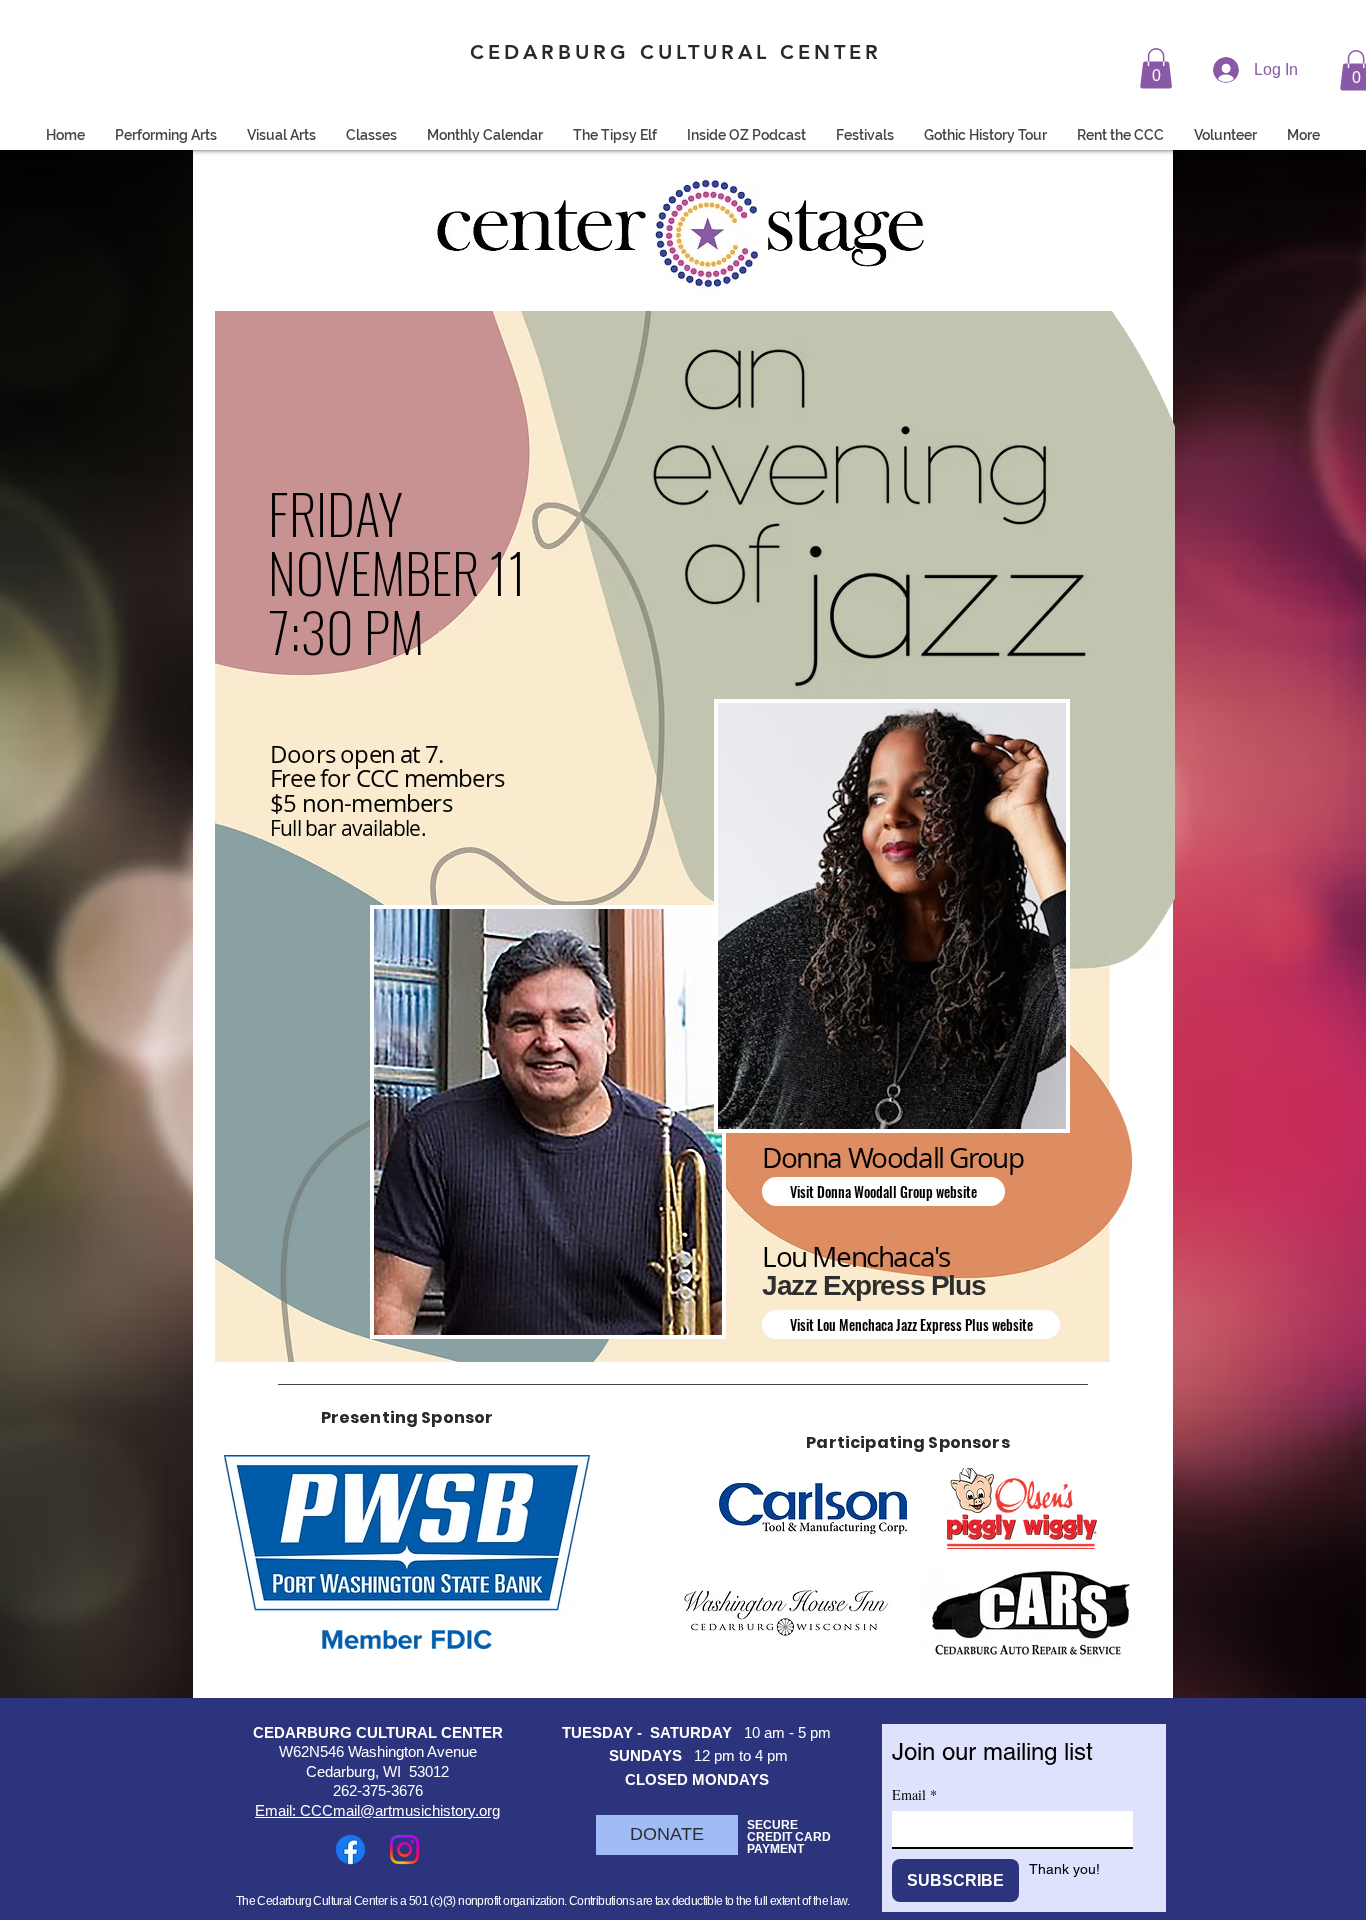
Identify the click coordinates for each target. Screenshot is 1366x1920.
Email (914, 1794)
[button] (1156, 68)
